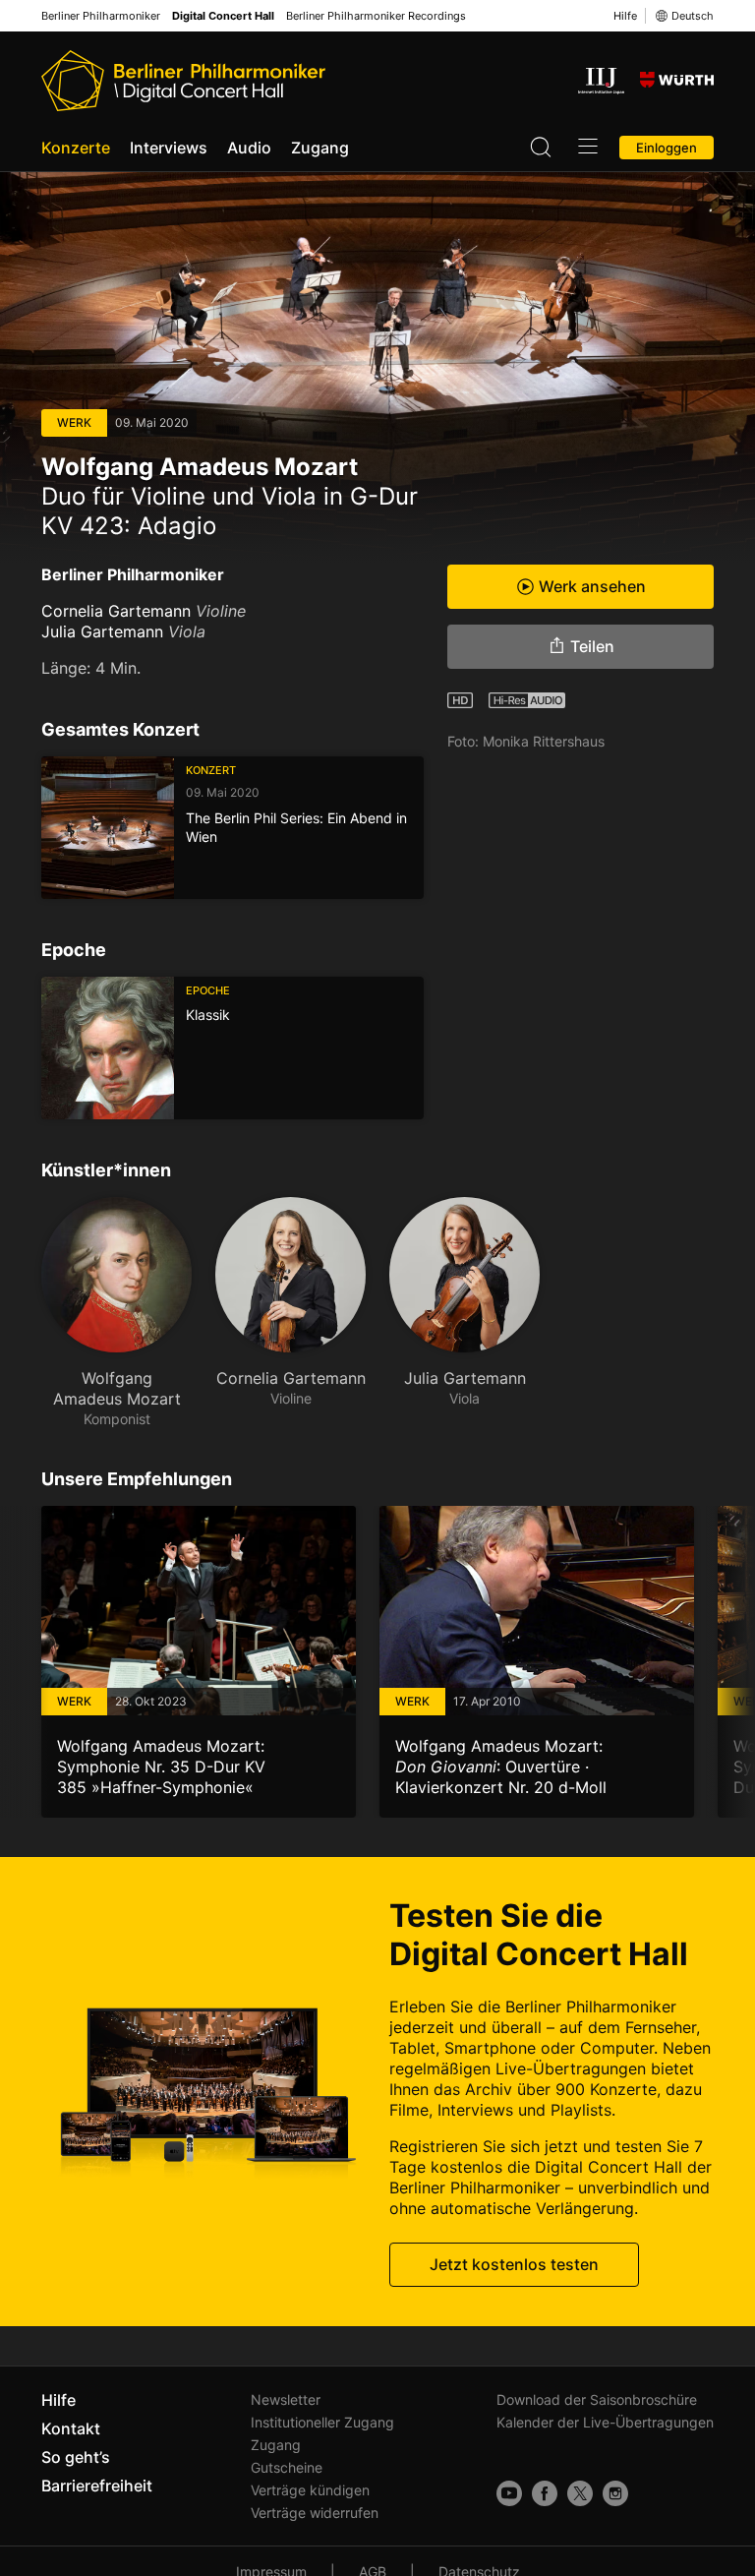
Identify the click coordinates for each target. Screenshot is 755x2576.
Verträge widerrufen (315, 2513)
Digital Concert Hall (223, 16)
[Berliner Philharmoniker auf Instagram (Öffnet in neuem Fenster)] (615, 2493)
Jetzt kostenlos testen (514, 2264)
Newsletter (286, 2399)
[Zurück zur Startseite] (183, 81)
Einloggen (667, 148)
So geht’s (76, 2457)
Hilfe (625, 16)
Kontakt (71, 2428)
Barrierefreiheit (97, 2486)
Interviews (169, 148)
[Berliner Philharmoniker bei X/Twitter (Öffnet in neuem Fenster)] (580, 2493)
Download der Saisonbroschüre (597, 2399)
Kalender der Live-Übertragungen (605, 2422)
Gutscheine (287, 2467)
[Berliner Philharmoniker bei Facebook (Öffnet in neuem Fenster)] (545, 2493)
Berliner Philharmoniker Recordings (376, 16)
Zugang (320, 148)
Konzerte (76, 148)
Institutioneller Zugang (322, 2422)
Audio (249, 148)
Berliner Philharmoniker (101, 16)
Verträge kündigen (310, 2490)
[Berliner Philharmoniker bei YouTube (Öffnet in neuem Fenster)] (509, 2493)
